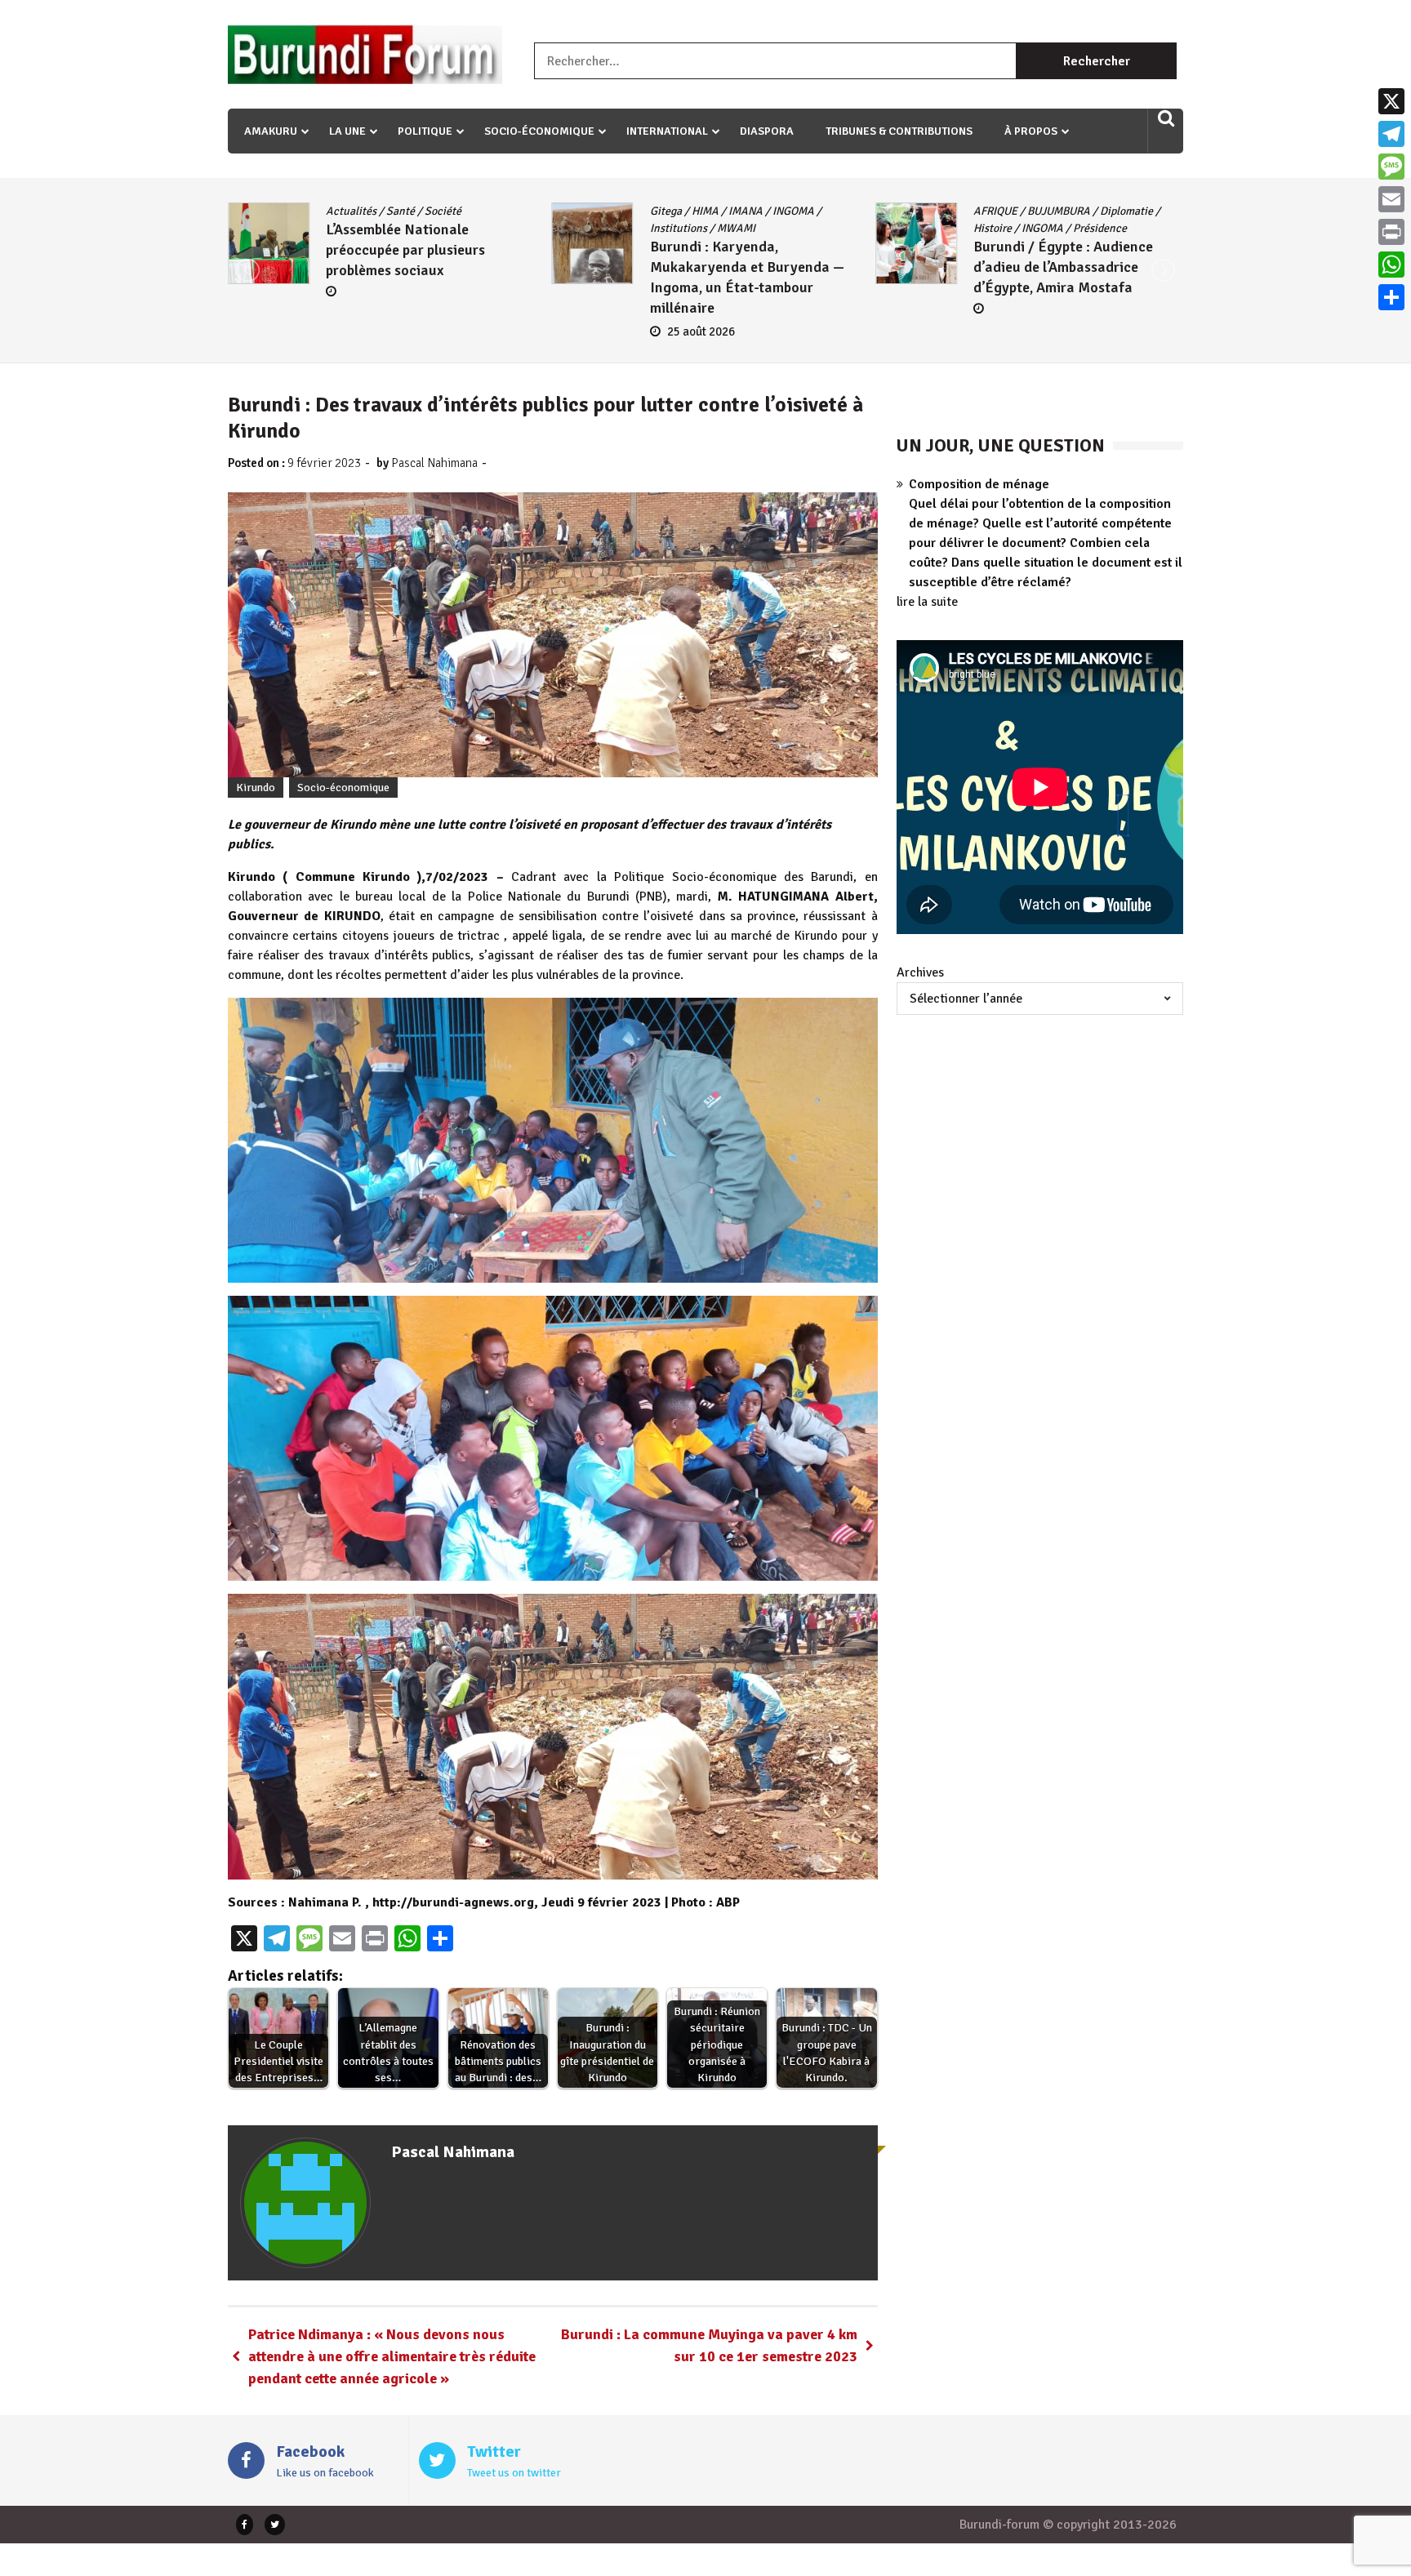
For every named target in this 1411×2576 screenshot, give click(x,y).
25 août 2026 (610, 331)
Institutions (587, 228)
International (667, 131)
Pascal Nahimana (434, 463)
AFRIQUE (904, 211)
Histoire (901, 228)
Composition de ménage (979, 484)
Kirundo (256, 787)
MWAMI (645, 228)
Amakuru (271, 131)
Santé (309, 211)
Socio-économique (539, 131)
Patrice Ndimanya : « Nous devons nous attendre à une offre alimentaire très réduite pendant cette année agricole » (392, 2356)
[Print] (1391, 232)
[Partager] (1391, 297)
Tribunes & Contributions (899, 131)
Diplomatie (1035, 211)
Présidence (1008, 228)
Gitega (574, 211)
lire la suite (927, 602)
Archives (920, 972)
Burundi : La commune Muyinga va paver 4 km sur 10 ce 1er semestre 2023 (709, 2345)
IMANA (654, 211)
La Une (347, 131)
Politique (425, 131)
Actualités (260, 211)
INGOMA (702, 211)
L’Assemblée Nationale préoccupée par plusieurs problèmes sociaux (314, 250)
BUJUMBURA (967, 211)
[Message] (1391, 167)
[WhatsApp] (1391, 265)
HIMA (614, 211)
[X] (1391, 101)
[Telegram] (1391, 134)
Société (352, 211)
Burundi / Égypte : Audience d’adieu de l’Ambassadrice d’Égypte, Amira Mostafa (972, 267)
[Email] (1391, 199)
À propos (1031, 131)
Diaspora (767, 131)
